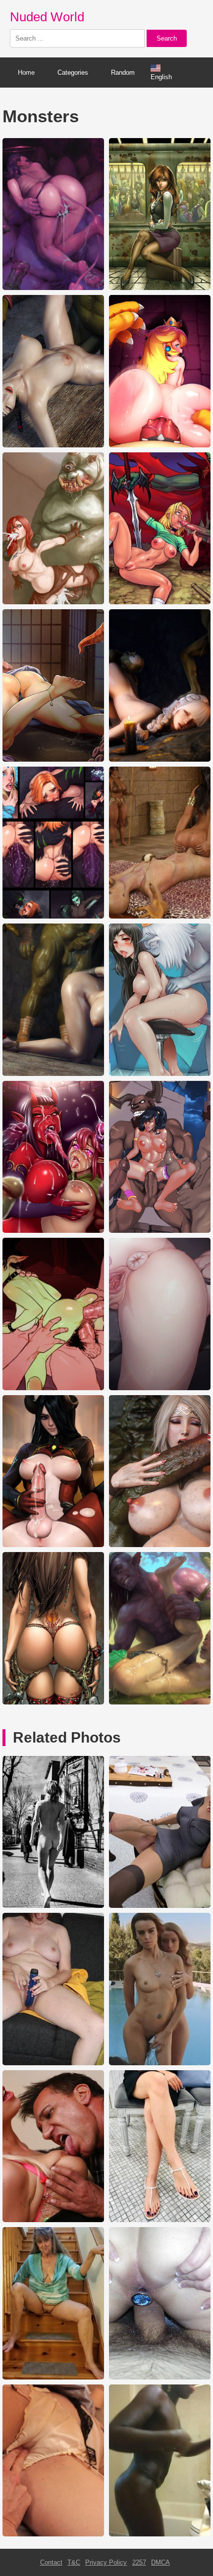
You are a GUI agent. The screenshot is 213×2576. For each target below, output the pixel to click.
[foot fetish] (160, 2220)
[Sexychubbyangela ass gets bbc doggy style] (53, 2220)
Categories (73, 73)
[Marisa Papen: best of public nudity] (53, 1906)
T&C (74, 2562)
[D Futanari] (160, 1906)
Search (167, 38)
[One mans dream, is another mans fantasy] (53, 2377)
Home (26, 73)
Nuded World (47, 17)
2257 (139, 2562)
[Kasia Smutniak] (160, 2063)
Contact (51, 2562)
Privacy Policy (106, 2562)
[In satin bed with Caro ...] (53, 2534)
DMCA (160, 2562)
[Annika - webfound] (53, 2063)
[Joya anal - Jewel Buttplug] (160, 2377)
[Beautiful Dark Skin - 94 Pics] (160, 2534)
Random (123, 73)
